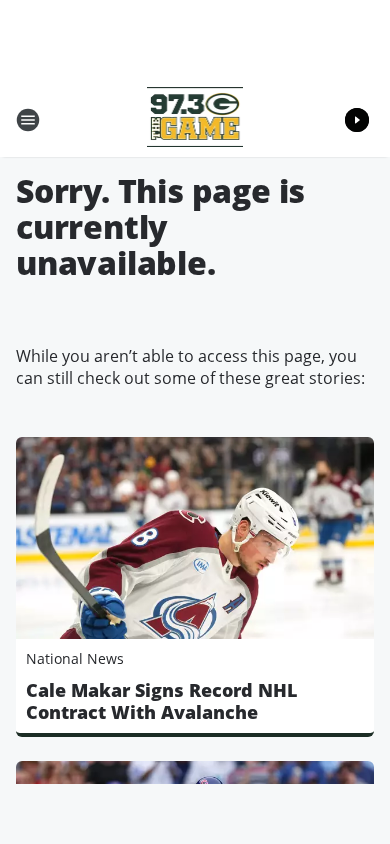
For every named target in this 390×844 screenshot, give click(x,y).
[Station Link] (195, 119)
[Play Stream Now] (357, 120)
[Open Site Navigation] (28, 120)
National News (75, 658)
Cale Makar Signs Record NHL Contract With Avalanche (161, 701)
